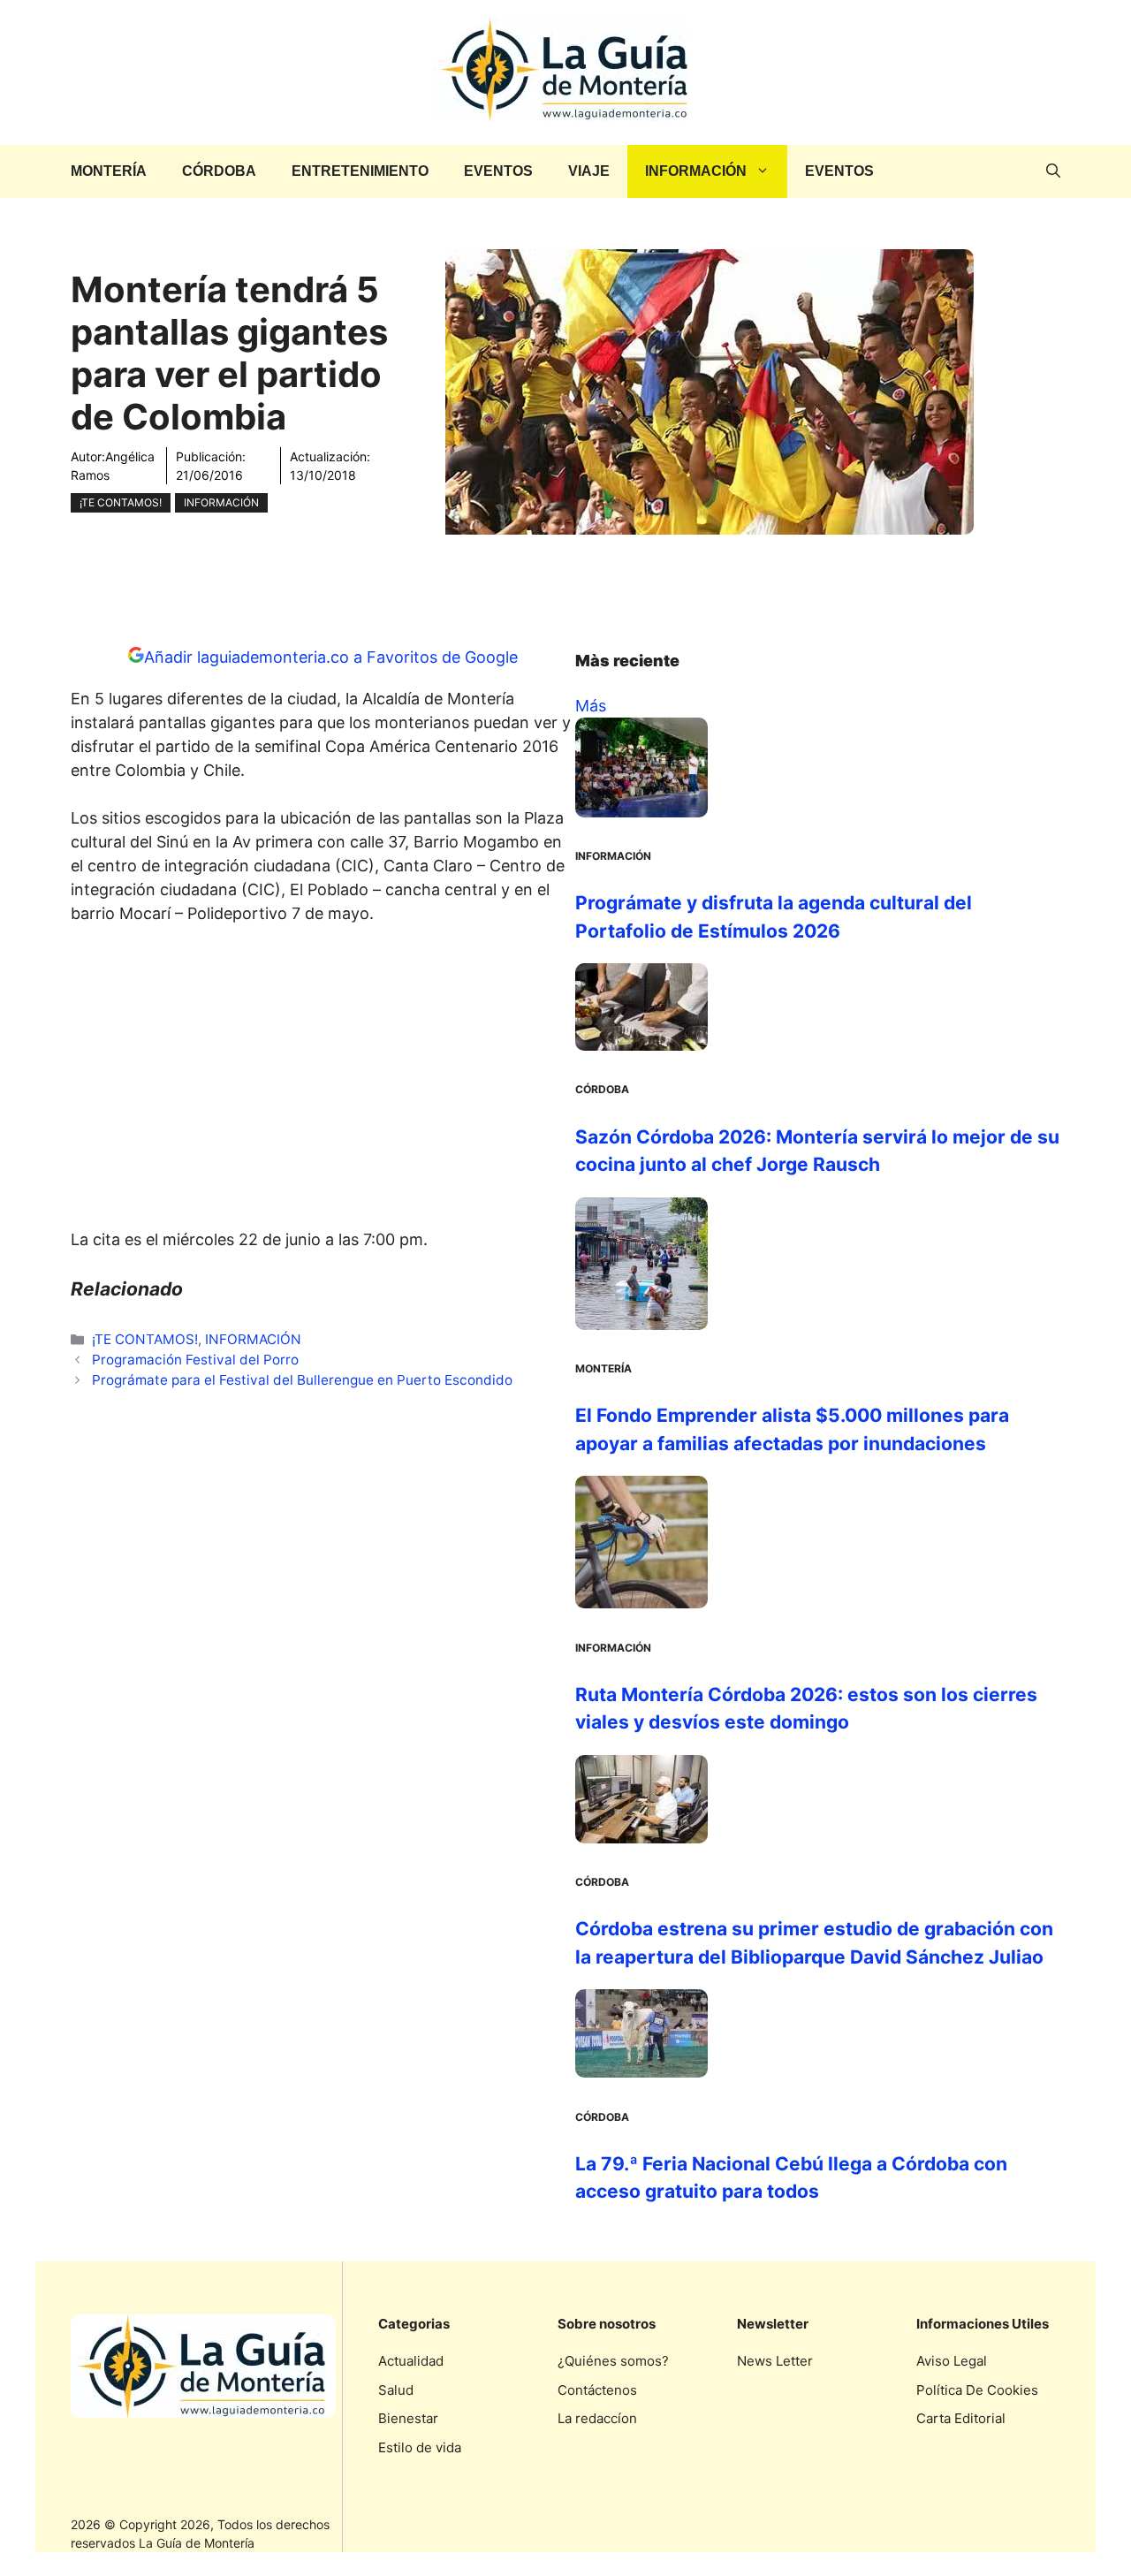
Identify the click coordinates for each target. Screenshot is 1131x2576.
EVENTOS (498, 171)
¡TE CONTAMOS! (121, 502)
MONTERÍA (109, 171)
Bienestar (408, 2418)
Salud (396, 2390)
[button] (1053, 171)
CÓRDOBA (219, 171)
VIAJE (589, 171)
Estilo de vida (420, 2447)
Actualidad (411, 2361)
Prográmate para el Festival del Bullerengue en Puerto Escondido (302, 1380)
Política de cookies (977, 2390)
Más (591, 706)
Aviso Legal (952, 2361)
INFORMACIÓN (696, 171)
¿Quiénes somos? (613, 2361)
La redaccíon (597, 2418)
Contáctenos (597, 2390)
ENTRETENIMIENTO (360, 171)
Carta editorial (961, 2418)
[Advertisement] (323, 1082)
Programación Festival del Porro (195, 1360)
